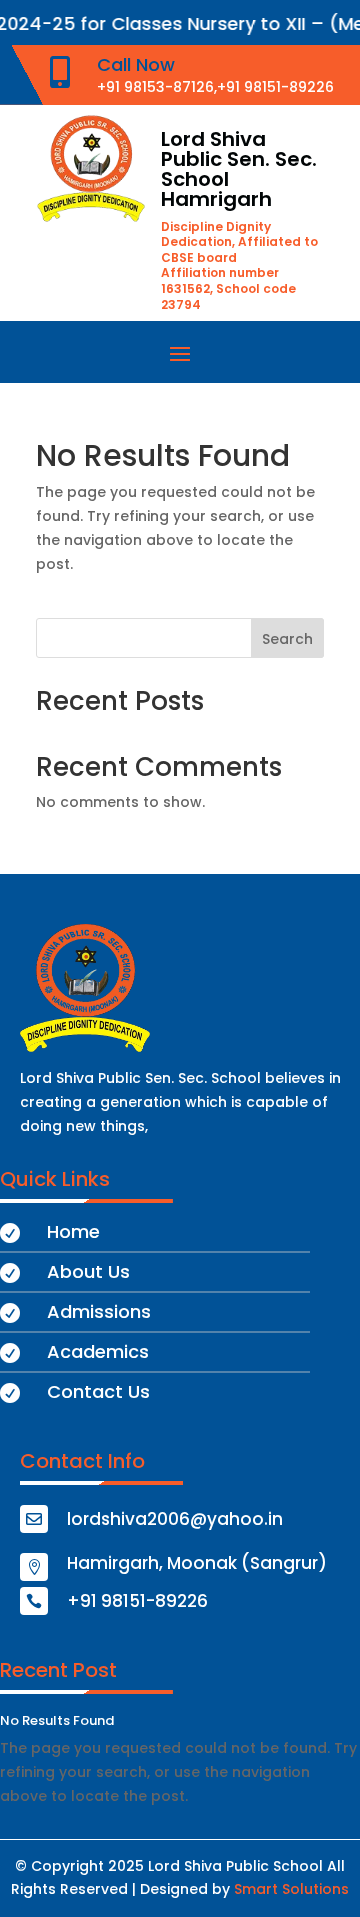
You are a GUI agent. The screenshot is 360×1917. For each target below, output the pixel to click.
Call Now (136, 64)
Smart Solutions (291, 1889)
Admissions (99, 1311)
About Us (88, 1271)
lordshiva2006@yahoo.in (175, 1519)
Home (73, 1231)
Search (287, 639)
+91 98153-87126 (155, 87)
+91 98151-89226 (275, 87)
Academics (98, 1351)
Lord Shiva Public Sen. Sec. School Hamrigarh (239, 169)
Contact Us (98, 1391)
